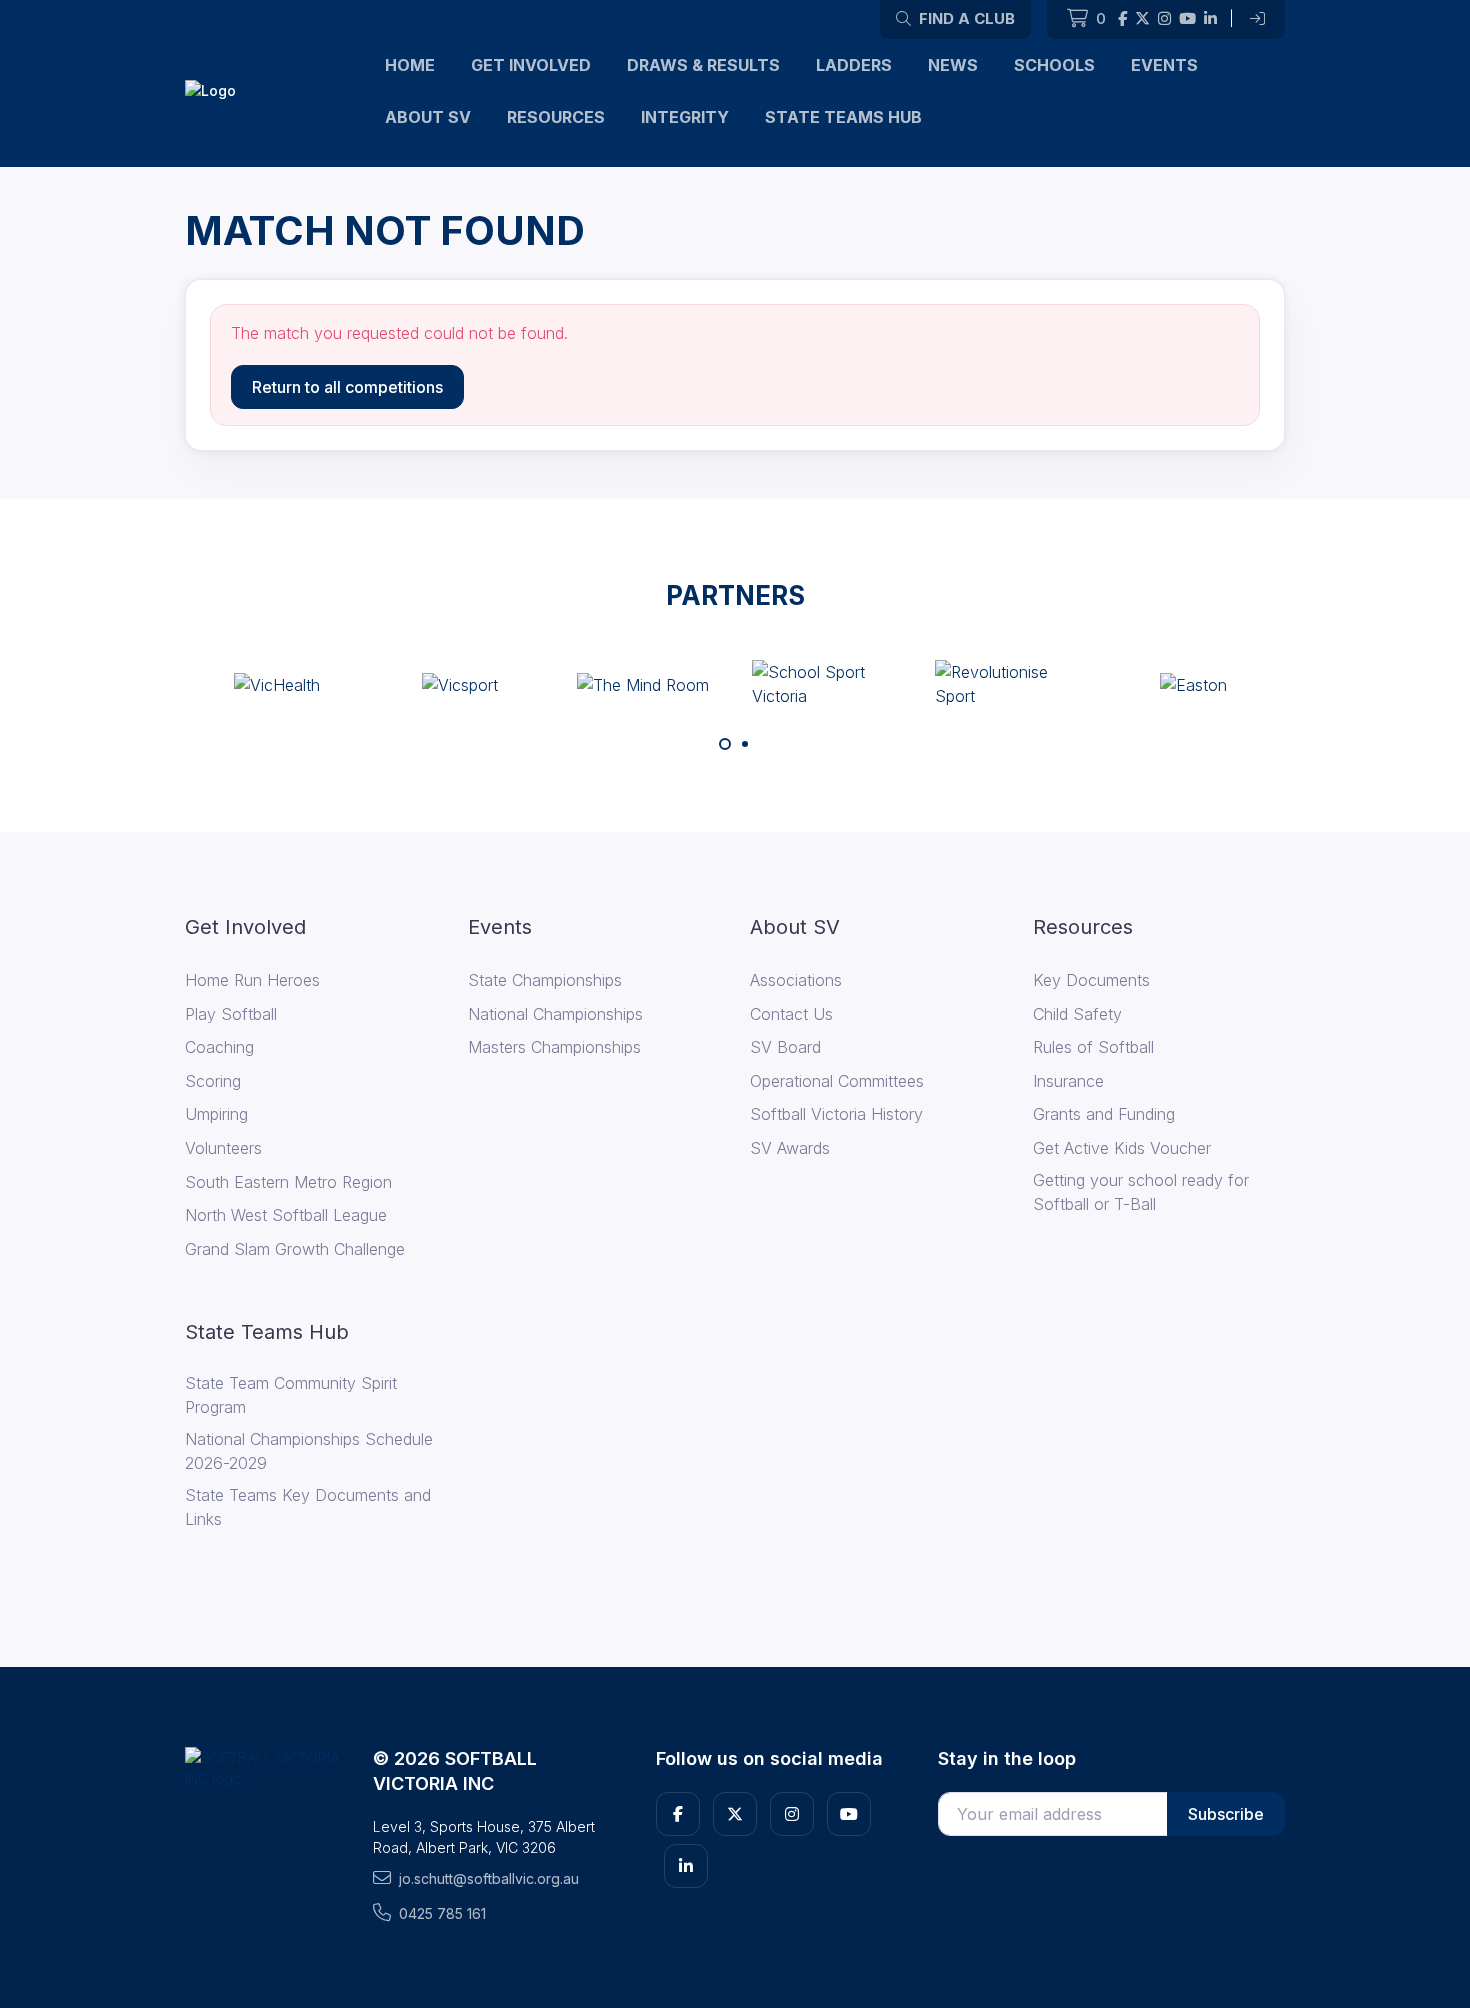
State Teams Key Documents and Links (308, 1507)
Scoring (213, 1081)
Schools (1054, 65)
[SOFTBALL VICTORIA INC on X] (1142, 19)
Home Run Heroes (252, 980)
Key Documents (1091, 980)
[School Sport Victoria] (827, 684)
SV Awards (790, 1148)
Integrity (685, 117)
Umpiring (216, 1114)
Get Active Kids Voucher (1122, 1148)
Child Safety (1077, 1014)
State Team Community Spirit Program (291, 1395)
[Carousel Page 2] (745, 744)
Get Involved (531, 65)
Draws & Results (703, 65)
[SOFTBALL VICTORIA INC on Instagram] (1164, 19)
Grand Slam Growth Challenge (295, 1249)
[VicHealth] (277, 684)
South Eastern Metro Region (288, 1182)
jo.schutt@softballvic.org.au (489, 1878)
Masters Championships (554, 1047)
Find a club (965, 18)
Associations (796, 980)
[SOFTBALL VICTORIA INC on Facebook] (1122, 19)
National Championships (555, 1014)
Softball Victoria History (836, 1114)
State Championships (545, 980)
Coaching (219, 1047)
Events (1164, 65)
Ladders (854, 65)
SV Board (785, 1047)
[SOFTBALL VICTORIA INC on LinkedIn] (1210, 19)
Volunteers (223, 1148)
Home (410, 65)
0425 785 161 (442, 1913)
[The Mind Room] (643, 684)
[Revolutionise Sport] (1010, 684)
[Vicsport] (460, 684)
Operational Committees (837, 1081)
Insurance (1068, 1081)
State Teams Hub (843, 117)
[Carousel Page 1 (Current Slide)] (725, 744)
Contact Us (791, 1014)
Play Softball (231, 1014)
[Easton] (1193, 684)
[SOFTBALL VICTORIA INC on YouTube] (1187, 19)
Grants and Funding (1104, 1114)
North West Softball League (286, 1215)
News (953, 65)
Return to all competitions (347, 387)
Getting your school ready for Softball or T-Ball (1141, 1192)
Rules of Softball (1093, 1047)
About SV (428, 117)
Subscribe (1226, 1814)
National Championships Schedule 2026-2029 (309, 1451)
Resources (556, 117)
